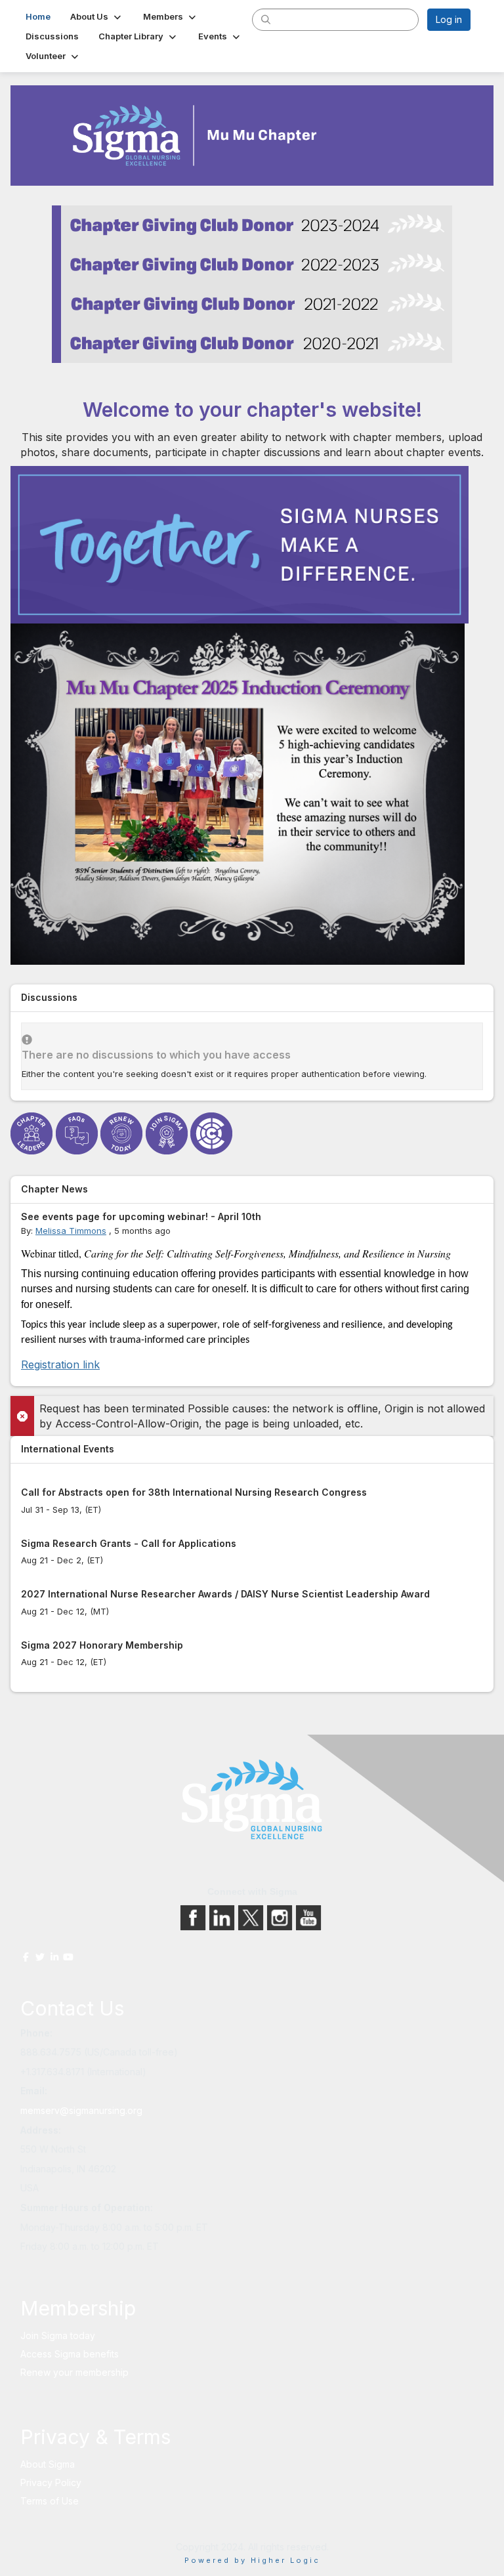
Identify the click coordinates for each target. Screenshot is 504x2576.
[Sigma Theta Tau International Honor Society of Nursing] (252, 1800)
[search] (266, 19)
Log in (449, 19)
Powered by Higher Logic (252, 2560)
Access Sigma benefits (70, 2354)
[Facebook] (194, 1917)
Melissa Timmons (71, 1231)
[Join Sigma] (168, 1133)
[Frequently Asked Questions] (78, 1133)
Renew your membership (74, 2372)
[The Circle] (213, 1133)
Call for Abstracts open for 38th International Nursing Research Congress (194, 1492)
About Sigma (48, 2464)
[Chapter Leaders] (33, 1133)
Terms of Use (50, 2501)
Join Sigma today (58, 2335)
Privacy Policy (51, 2482)
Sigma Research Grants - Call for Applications (129, 1543)
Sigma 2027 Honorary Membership (102, 1645)
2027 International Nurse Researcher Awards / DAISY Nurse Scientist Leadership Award (225, 1594)
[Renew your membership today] (123, 1133)
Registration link (60, 1364)
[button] (97, 16)
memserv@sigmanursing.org (81, 2110)
